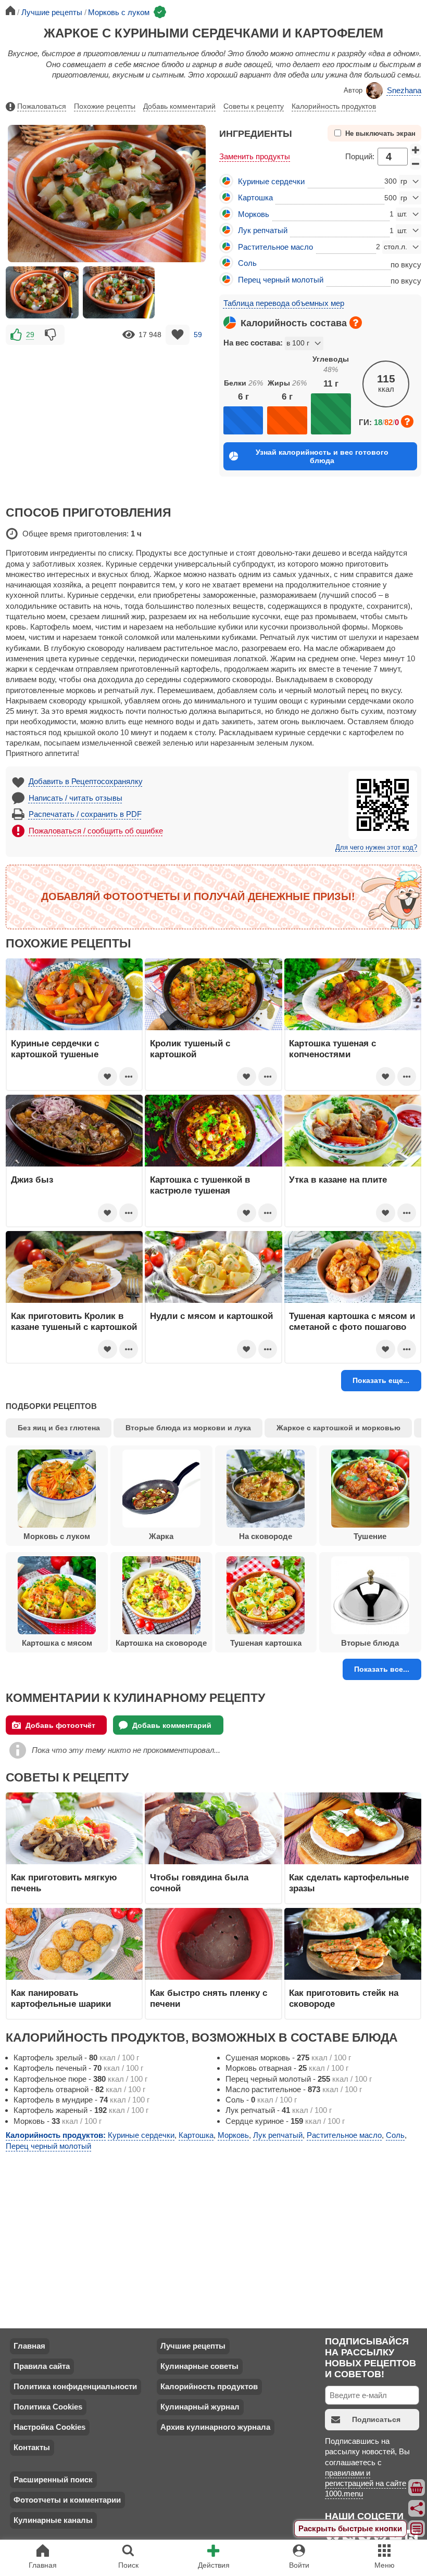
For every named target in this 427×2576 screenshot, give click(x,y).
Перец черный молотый (281, 280)
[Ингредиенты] (417, 2488)
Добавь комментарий (179, 106)
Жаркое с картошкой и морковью (338, 1428)
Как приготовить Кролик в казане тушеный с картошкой (74, 1321)
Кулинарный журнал (200, 2407)
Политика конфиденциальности (75, 2386)
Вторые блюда (370, 1643)
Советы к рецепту (254, 106)
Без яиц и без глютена (59, 1428)
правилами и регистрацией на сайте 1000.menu (366, 2483)
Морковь (254, 214)
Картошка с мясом (57, 1643)
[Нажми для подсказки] (356, 323)
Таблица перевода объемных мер (284, 303)
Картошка (255, 197)
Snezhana (404, 90)
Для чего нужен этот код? (376, 848)
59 (198, 335)
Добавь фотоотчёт (60, 1725)
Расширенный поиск (53, 2479)
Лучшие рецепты (193, 2346)
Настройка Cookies (49, 2427)
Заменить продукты (255, 156)
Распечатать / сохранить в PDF (85, 814)
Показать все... (382, 1669)
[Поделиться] (417, 2508)
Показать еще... (381, 1380)
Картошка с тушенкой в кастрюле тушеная (200, 1185)
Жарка (161, 1536)
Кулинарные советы (199, 2366)
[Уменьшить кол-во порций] (416, 164)
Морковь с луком (57, 1536)
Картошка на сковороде (161, 1643)
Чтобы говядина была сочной (199, 1882)
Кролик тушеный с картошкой (190, 1048)
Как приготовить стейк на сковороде (344, 1998)
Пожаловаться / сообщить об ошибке (96, 831)
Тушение (370, 1536)
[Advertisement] (107, 420)
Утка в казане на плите (338, 1180)
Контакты (32, 2447)
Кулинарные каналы (53, 2520)
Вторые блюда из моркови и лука (188, 1428)
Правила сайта (42, 2366)
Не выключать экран (380, 134)
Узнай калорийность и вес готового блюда (322, 456)
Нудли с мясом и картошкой (211, 1316)
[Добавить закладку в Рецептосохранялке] (178, 335)
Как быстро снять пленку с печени (209, 1998)
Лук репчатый (263, 230)
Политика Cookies (48, 2407)
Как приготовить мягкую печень (64, 1882)
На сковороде (266, 1536)
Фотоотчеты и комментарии (67, 2500)
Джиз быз (32, 1180)
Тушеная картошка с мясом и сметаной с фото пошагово (352, 1321)
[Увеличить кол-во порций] (416, 150)
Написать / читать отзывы (76, 798)
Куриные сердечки (271, 181)
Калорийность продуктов (334, 106)
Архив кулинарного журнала (215, 2427)
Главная (29, 2346)
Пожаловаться (42, 106)
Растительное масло (275, 247)
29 (30, 335)
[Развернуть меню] (417, 2529)
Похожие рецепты (105, 106)
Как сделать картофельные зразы (349, 1882)
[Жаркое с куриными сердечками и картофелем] (42, 292)
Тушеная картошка (266, 1643)
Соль (247, 263)
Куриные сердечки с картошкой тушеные (55, 1048)
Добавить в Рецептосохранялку (86, 781)
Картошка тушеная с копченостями (332, 1048)
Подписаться (376, 2419)
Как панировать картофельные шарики (61, 1998)
